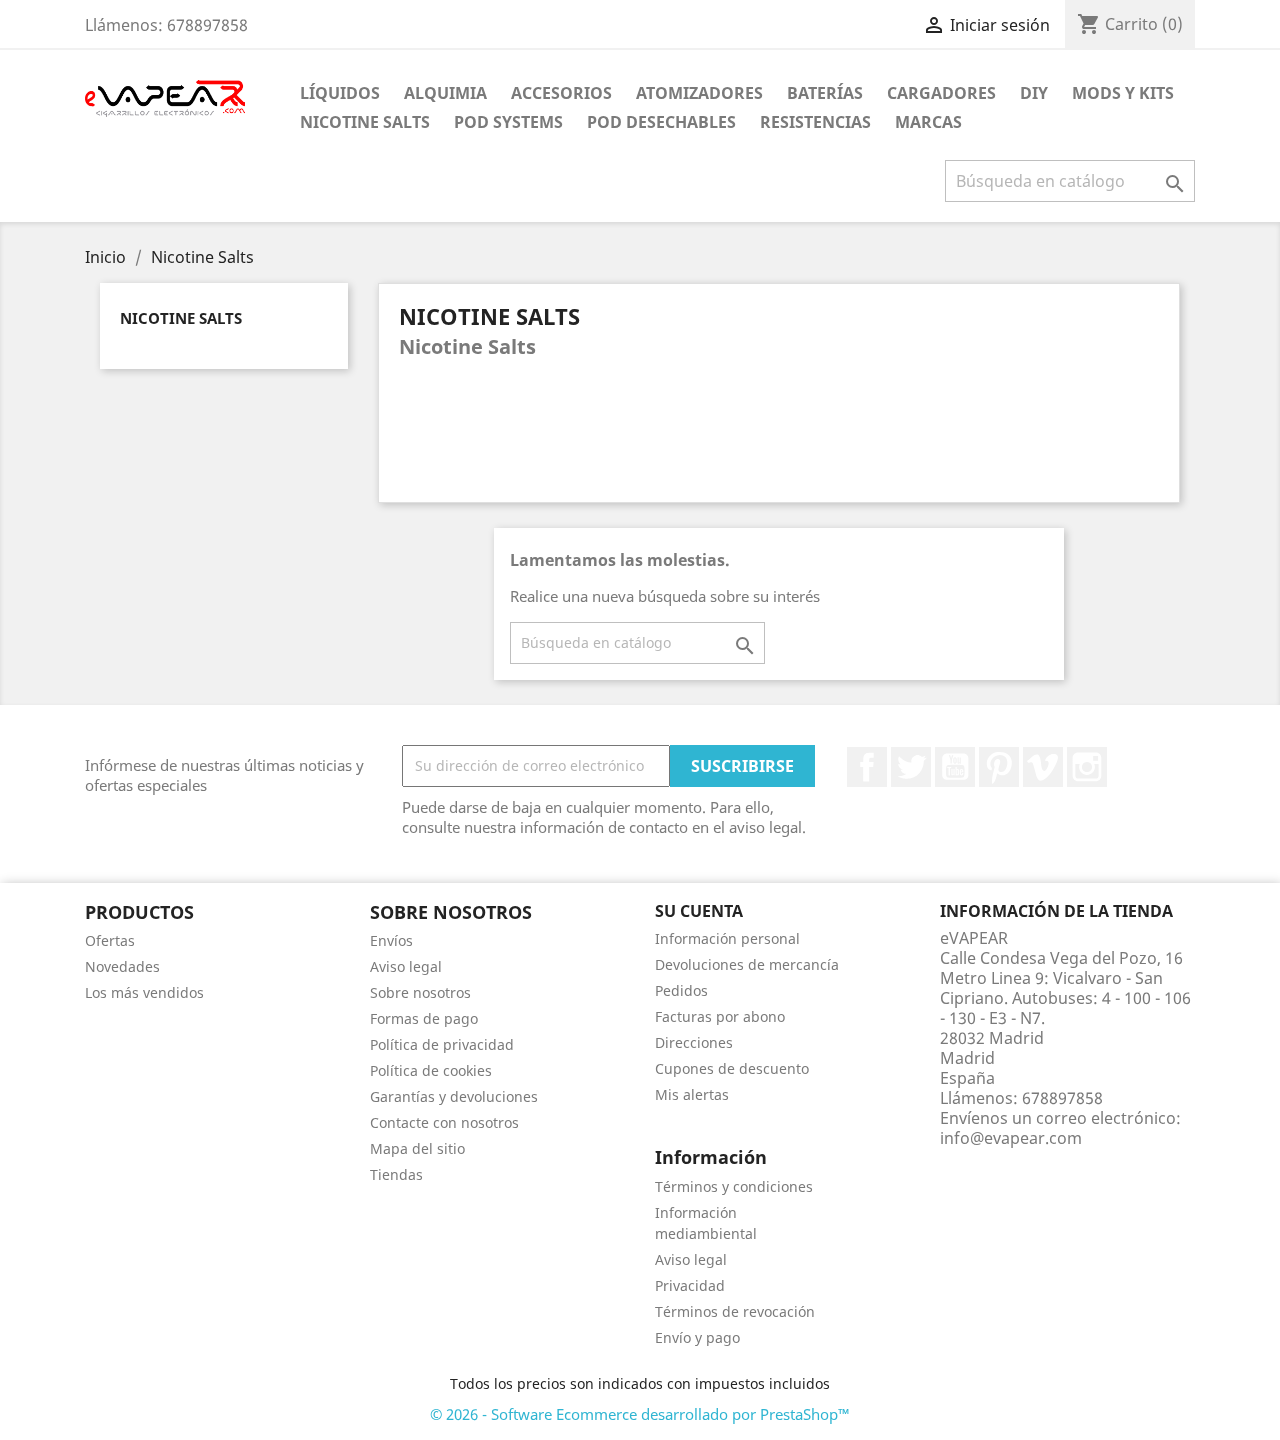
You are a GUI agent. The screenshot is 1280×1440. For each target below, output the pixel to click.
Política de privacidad (442, 1044)
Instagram (1087, 767)
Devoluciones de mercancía (747, 964)
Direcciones (694, 1042)
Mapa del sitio (417, 1148)
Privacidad (690, 1285)
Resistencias (815, 122)
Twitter (911, 767)
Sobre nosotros (420, 992)
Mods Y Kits (1123, 93)
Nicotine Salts (365, 122)
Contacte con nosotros (444, 1122)
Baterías (825, 93)
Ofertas (110, 940)
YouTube (955, 767)
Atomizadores (699, 93)
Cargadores (941, 93)
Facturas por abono (720, 1016)
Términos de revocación (735, 1311)
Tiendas (396, 1174)
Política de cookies (431, 1070)
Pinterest (999, 767)
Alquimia (445, 93)
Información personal (727, 938)
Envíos (391, 940)
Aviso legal (406, 966)
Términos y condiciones (734, 1186)
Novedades (122, 966)
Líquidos (340, 93)
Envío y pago (697, 1337)
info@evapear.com (1011, 1138)
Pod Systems (508, 122)
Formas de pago (424, 1018)
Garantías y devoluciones (454, 1096)
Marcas (928, 122)
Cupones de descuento (732, 1068)
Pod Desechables (661, 122)
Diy (1034, 93)
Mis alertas (692, 1094)
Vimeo (1043, 767)
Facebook (867, 767)
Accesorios (561, 93)
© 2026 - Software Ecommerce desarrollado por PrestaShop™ (640, 1414)
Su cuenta (699, 911)
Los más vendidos (144, 992)
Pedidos (681, 990)
